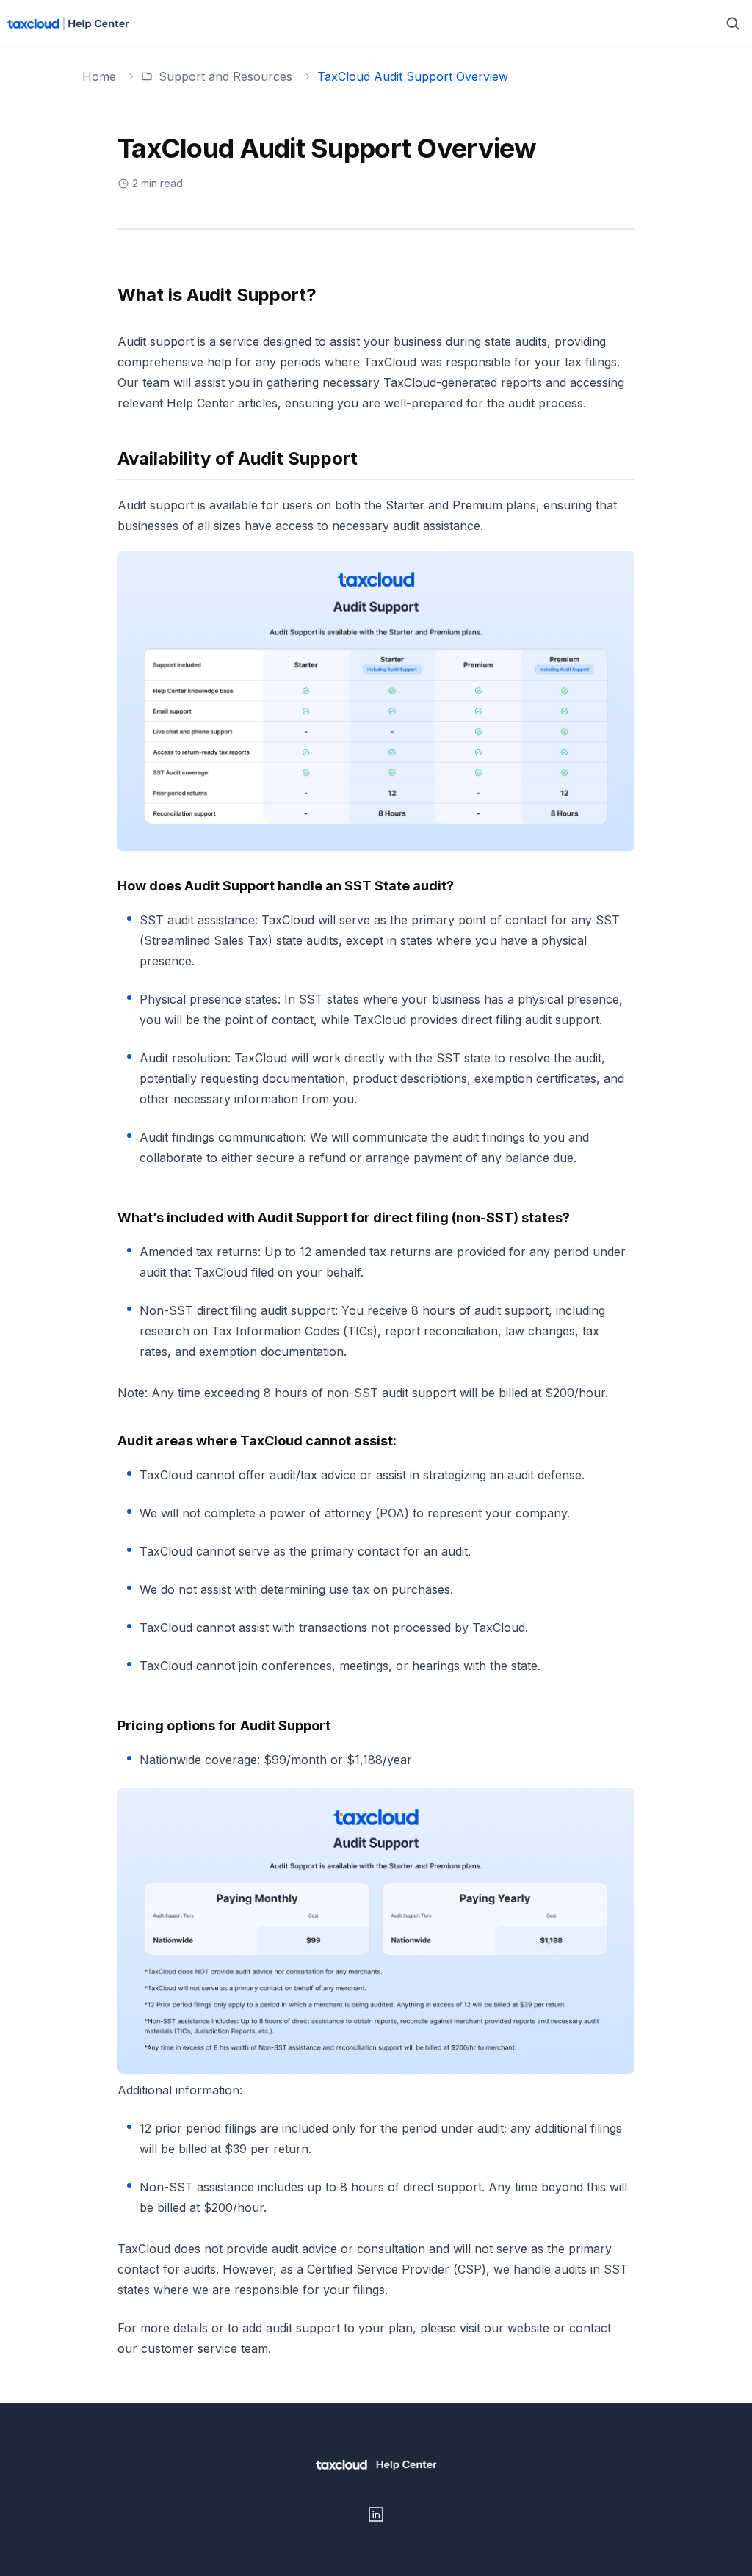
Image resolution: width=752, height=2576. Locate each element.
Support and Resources (225, 76)
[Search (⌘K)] (733, 23)
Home (99, 76)
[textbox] (376, 1322)
